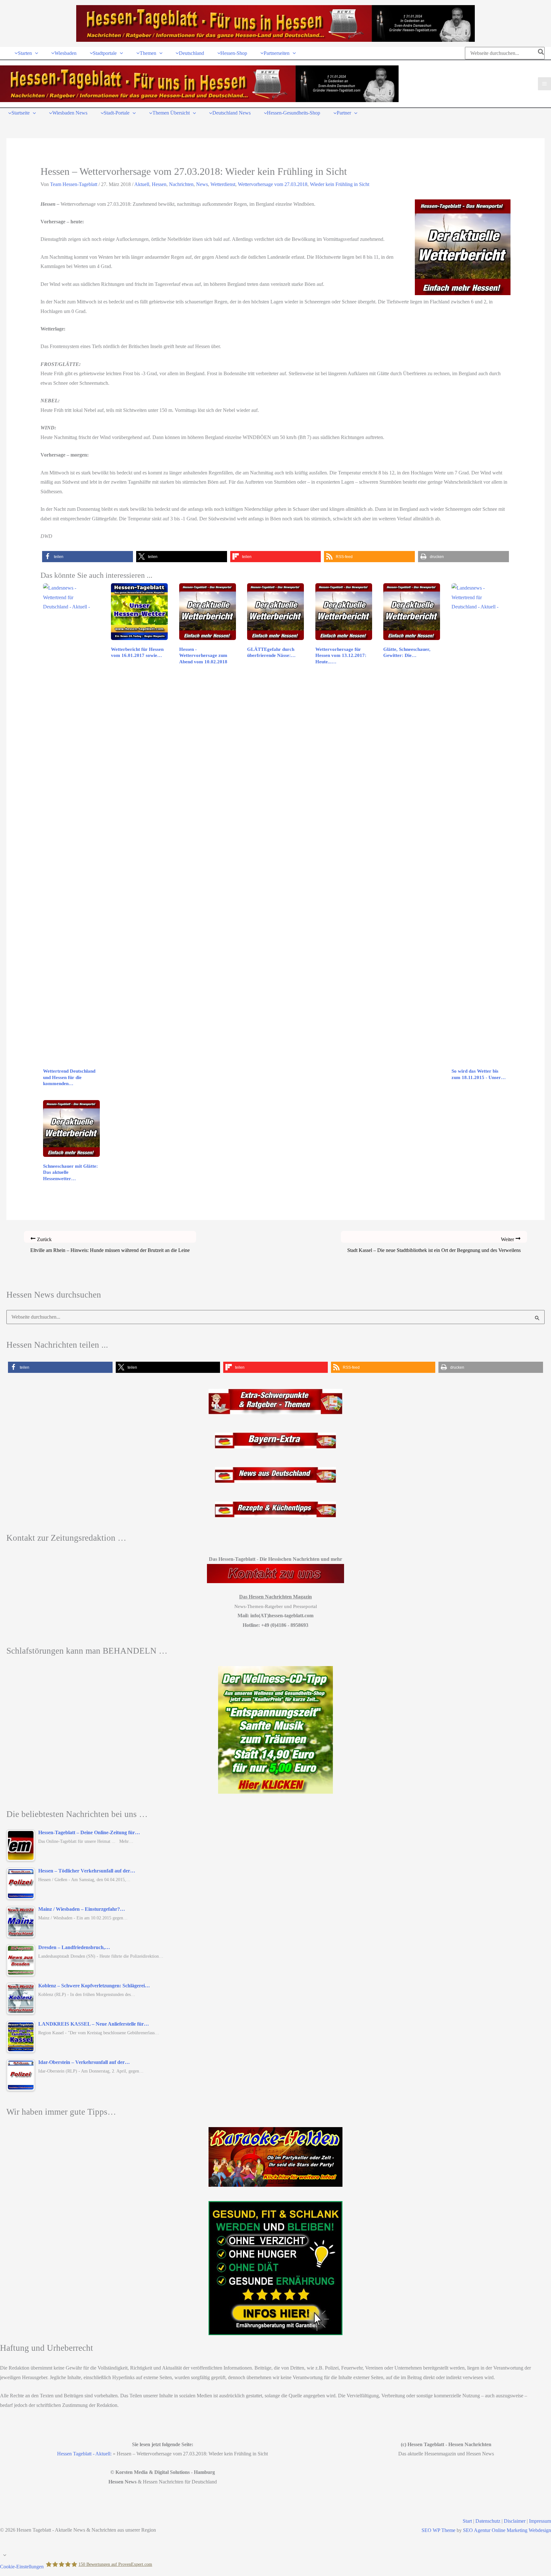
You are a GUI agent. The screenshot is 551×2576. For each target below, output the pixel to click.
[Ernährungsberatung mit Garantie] (275, 2268)
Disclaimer (515, 2521)
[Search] (541, 53)
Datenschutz (488, 2521)
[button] (35, 53)
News (202, 184)
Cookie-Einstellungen (22, 2566)
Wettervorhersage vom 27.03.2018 (273, 184)
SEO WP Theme (438, 2530)
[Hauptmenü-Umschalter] (544, 84)
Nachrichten (181, 184)
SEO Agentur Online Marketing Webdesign (507, 2530)
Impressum (540, 2521)
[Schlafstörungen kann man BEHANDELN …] (275, 1730)
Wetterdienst (223, 184)
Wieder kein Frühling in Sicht (340, 184)
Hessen (159, 184)
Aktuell (142, 184)
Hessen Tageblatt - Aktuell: (84, 2454)
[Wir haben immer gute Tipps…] (275, 2157)
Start (467, 2521)
